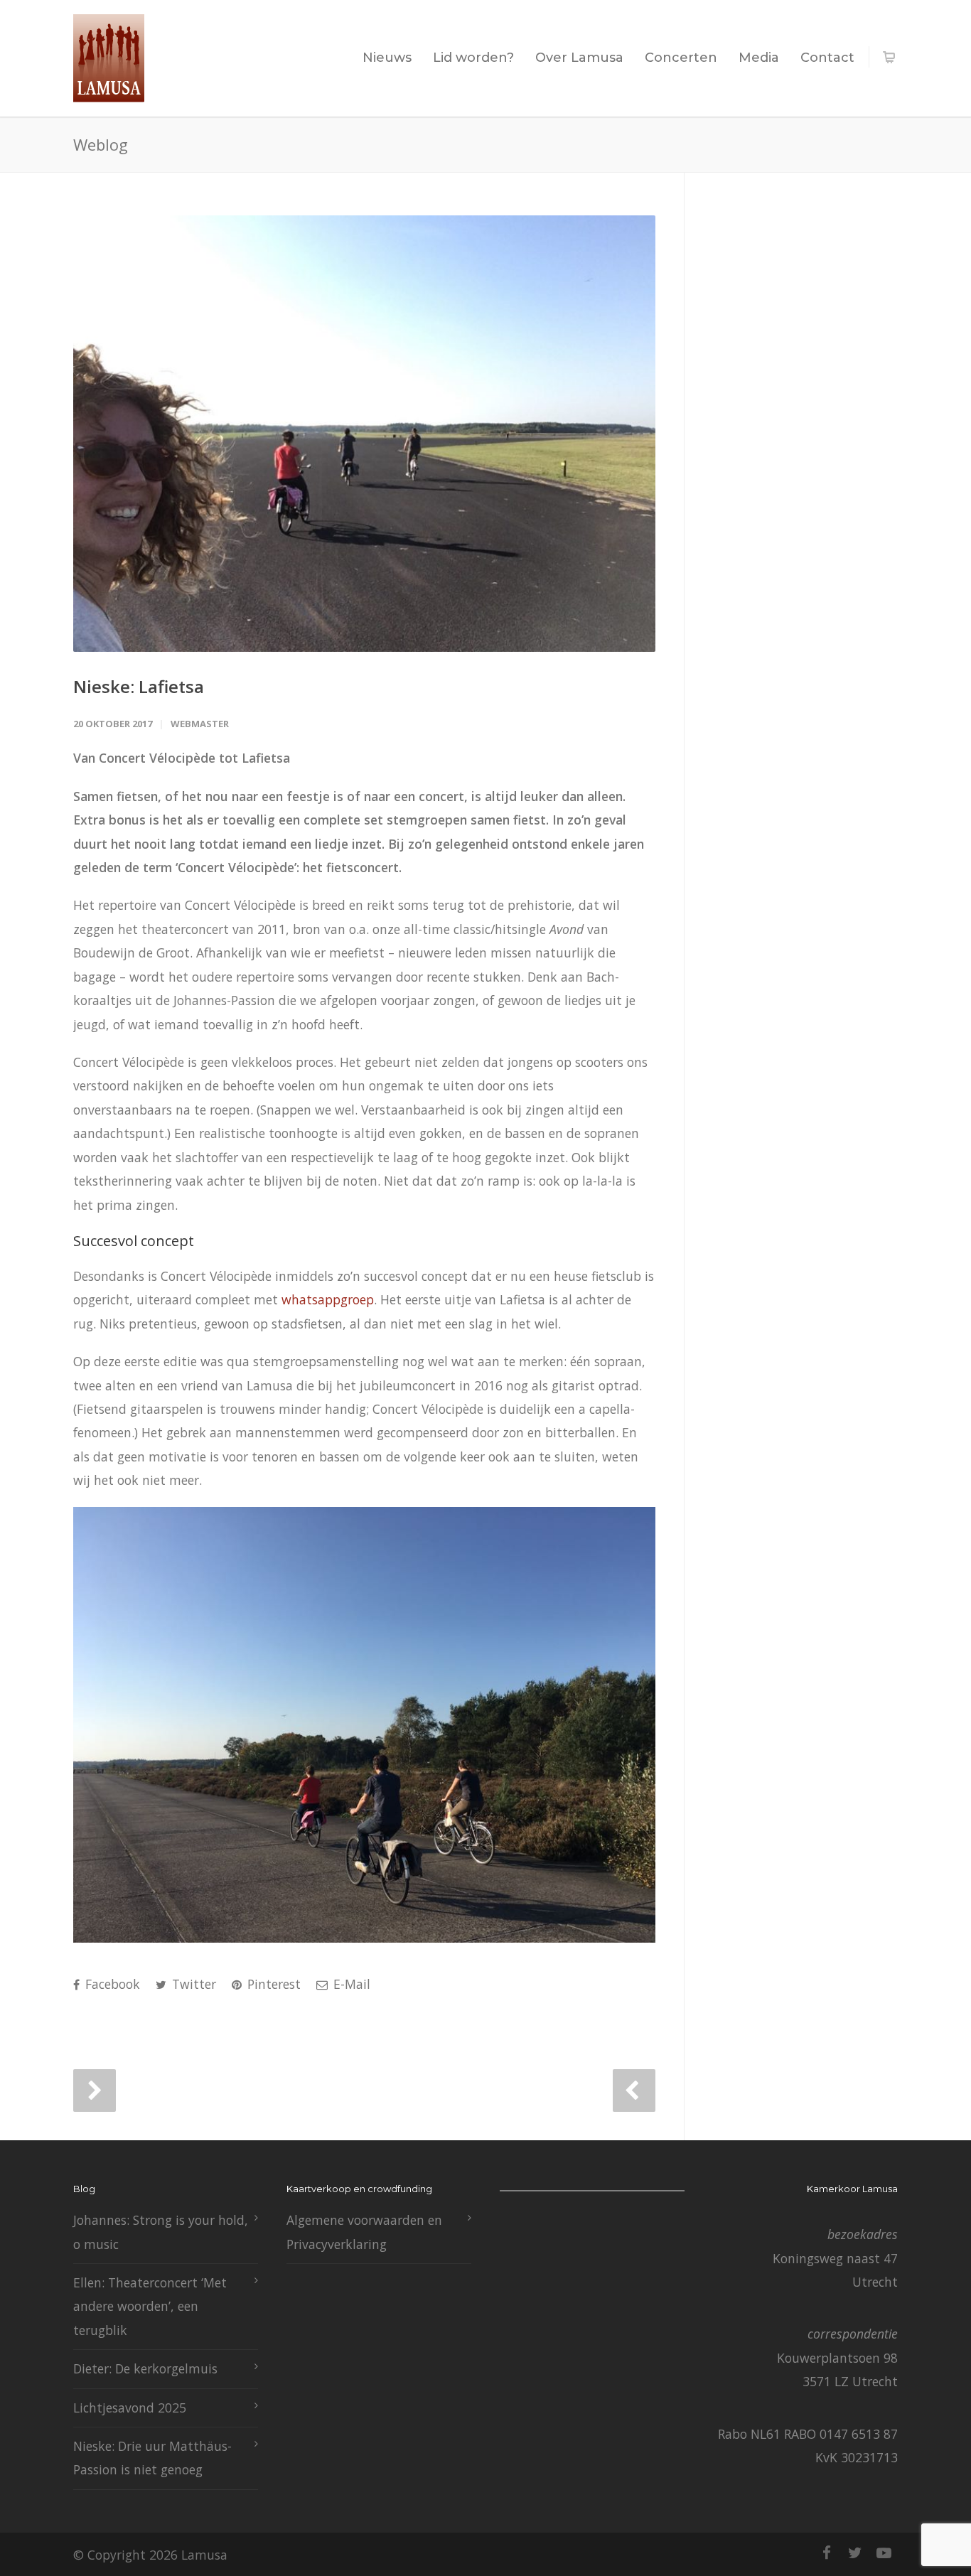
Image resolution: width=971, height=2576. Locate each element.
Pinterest (272, 1984)
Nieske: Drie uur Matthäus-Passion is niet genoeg (152, 2458)
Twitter (192, 1984)
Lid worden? (473, 58)
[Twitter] (855, 2553)
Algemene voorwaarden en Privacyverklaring (364, 2232)
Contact (827, 58)
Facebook (111, 1984)
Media (759, 58)
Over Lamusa (579, 58)
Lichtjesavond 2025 (130, 2408)
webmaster (200, 724)
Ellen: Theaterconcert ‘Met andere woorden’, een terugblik (150, 2306)
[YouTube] (884, 2553)
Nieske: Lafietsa (139, 686)
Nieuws (387, 58)
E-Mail (350, 1984)
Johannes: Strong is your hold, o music (161, 2232)
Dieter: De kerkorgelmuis (145, 2368)
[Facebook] (827, 2553)
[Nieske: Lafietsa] (364, 434)
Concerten (681, 58)
